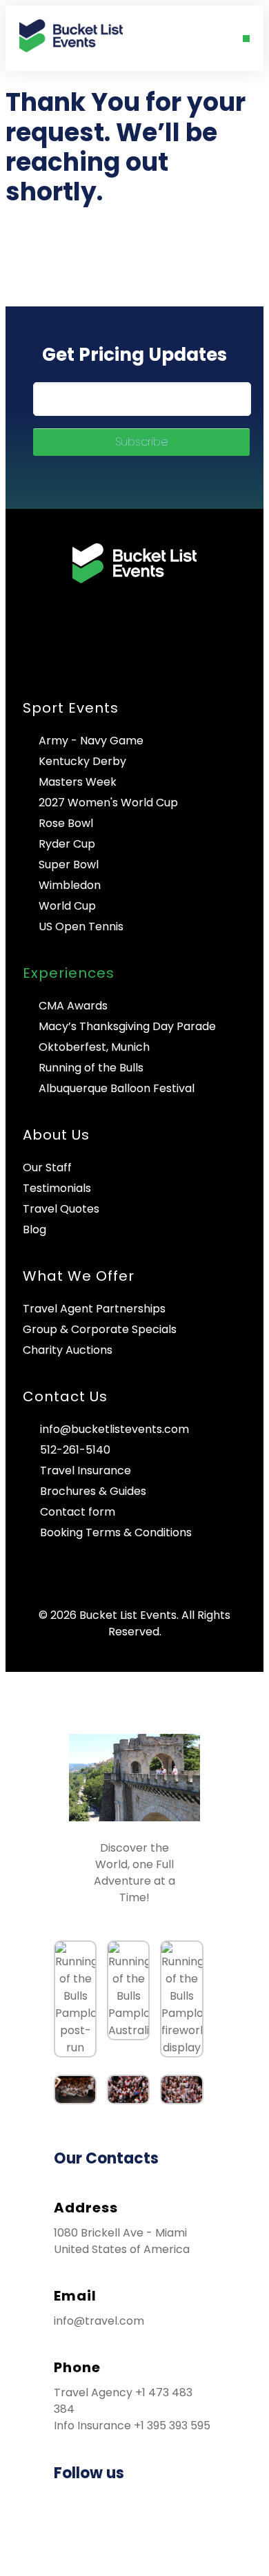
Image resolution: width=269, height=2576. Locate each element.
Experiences (69, 973)
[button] (246, 39)
